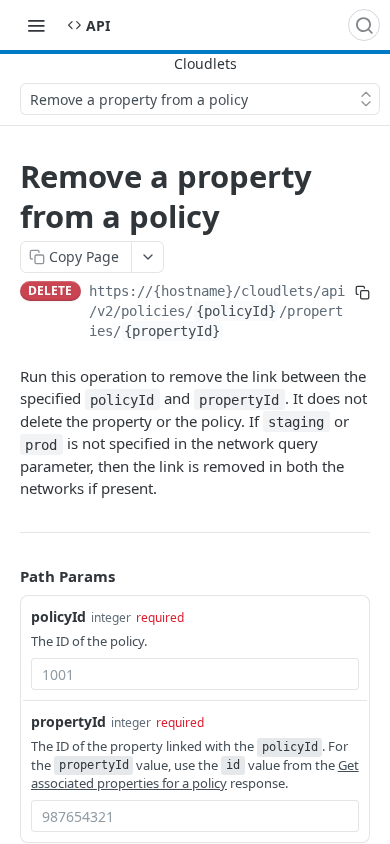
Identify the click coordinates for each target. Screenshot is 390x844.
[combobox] (195, 674)
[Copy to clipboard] (362, 293)
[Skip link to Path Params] (6, 576)
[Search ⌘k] (364, 25)
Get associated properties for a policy (195, 774)
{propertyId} (172, 331)
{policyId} (236, 311)
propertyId (68, 721)
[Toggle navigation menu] (36, 25)
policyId (58, 616)
